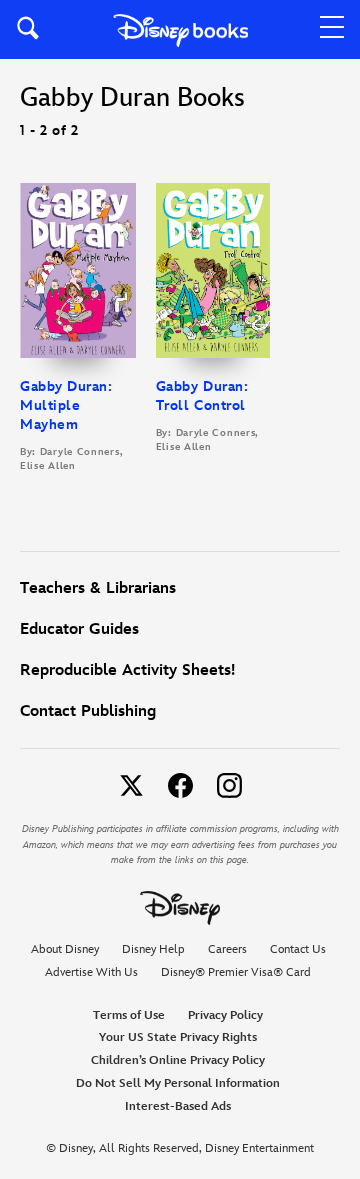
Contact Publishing (88, 711)
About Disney (65, 949)
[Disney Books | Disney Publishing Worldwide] (180, 29)
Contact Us (298, 949)
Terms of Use (129, 1015)
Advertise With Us (91, 972)
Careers (227, 949)
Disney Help (153, 949)
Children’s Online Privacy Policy (178, 1060)
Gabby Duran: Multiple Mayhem (66, 405)
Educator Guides (79, 629)
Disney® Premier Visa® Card (236, 972)
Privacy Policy (225, 1015)
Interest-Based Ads (178, 1106)
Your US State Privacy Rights (178, 1037)
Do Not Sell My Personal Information (178, 1084)
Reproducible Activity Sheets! (127, 670)
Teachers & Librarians (98, 588)
